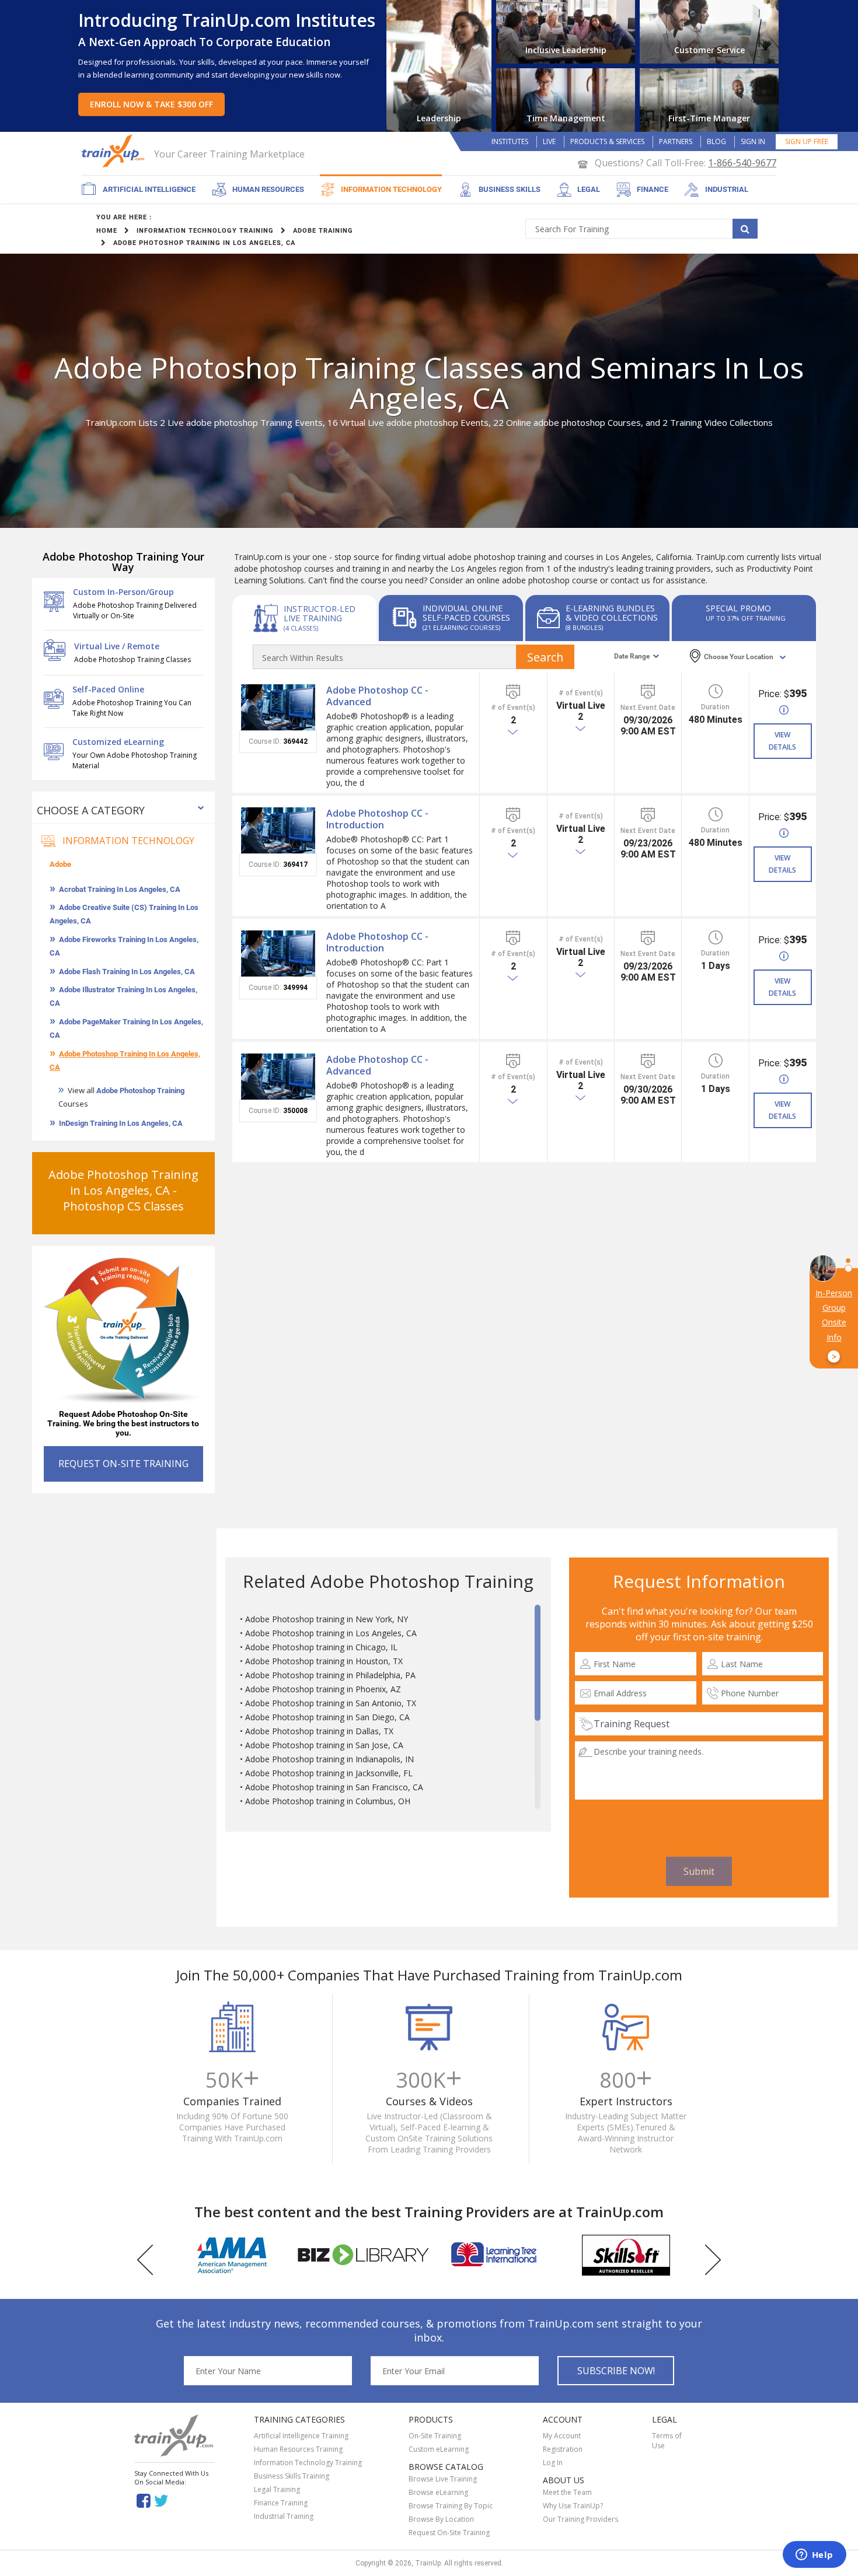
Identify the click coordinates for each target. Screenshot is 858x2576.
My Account (562, 2436)
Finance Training (281, 2503)
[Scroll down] (538, 1803)
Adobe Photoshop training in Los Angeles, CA (331, 1633)
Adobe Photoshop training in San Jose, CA (324, 1745)
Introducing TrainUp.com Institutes (227, 20)
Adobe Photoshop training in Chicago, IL (321, 1647)
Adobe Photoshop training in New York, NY (327, 1619)
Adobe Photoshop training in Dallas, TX (319, 1731)
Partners (676, 141)
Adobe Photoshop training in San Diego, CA (327, 1717)
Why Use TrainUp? (573, 2506)
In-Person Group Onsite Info (834, 1325)
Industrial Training (284, 2516)
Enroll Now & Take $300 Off (151, 104)
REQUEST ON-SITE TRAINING (123, 1464)
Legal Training (277, 2489)
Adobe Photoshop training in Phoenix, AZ (323, 1689)
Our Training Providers (580, 2519)
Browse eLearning (438, 2492)
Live (549, 141)
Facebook (143, 2500)
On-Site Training (435, 2436)
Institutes (510, 141)
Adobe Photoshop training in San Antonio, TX (331, 1703)
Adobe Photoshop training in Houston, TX (324, 1661)
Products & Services (607, 141)
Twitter (163, 2500)
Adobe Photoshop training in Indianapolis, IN (329, 1759)
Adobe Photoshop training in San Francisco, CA (334, 1787)
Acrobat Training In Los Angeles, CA (120, 889)
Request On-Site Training (449, 2533)
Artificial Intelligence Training (301, 2436)
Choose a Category (91, 810)
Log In (553, 2463)
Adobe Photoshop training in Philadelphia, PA (330, 1675)
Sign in (753, 141)
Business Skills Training (292, 2476)
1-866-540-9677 (742, 163)
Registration (563, 2449)
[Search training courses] (745, 229)
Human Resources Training (298, 2449)
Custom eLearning (439, 2449)
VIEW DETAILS (782, 741)
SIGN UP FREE (807, 141)
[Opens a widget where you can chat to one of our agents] (814, 2556)
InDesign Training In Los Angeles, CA (121, 1123)
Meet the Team (567, 2492)
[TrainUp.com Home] (114, 151)
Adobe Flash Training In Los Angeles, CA (127, 972)
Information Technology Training (308, 2463)
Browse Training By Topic (451, 2506)
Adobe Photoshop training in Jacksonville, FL (329, 1773)
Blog (716, 141)
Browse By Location (441, 2519)
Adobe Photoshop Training (140, 1091)
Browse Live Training (443, 2479)
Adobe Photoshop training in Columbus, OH (328, 1801)
